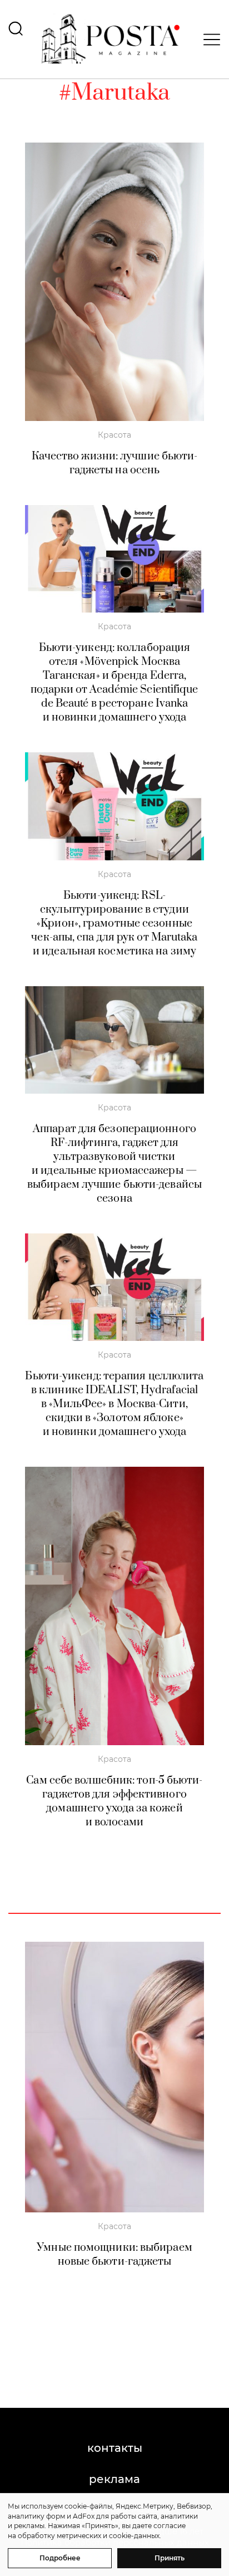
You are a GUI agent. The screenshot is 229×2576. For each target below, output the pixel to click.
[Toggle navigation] (208, 40)
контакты (115, 2448)
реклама (114, 2479)
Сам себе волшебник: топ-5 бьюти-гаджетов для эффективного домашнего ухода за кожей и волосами (114, 1801)
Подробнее (60, 2558)
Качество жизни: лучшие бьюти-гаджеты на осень (115, 463)
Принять (170, 2558)
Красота (114, 435)
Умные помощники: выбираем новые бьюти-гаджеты (114, 2255)
